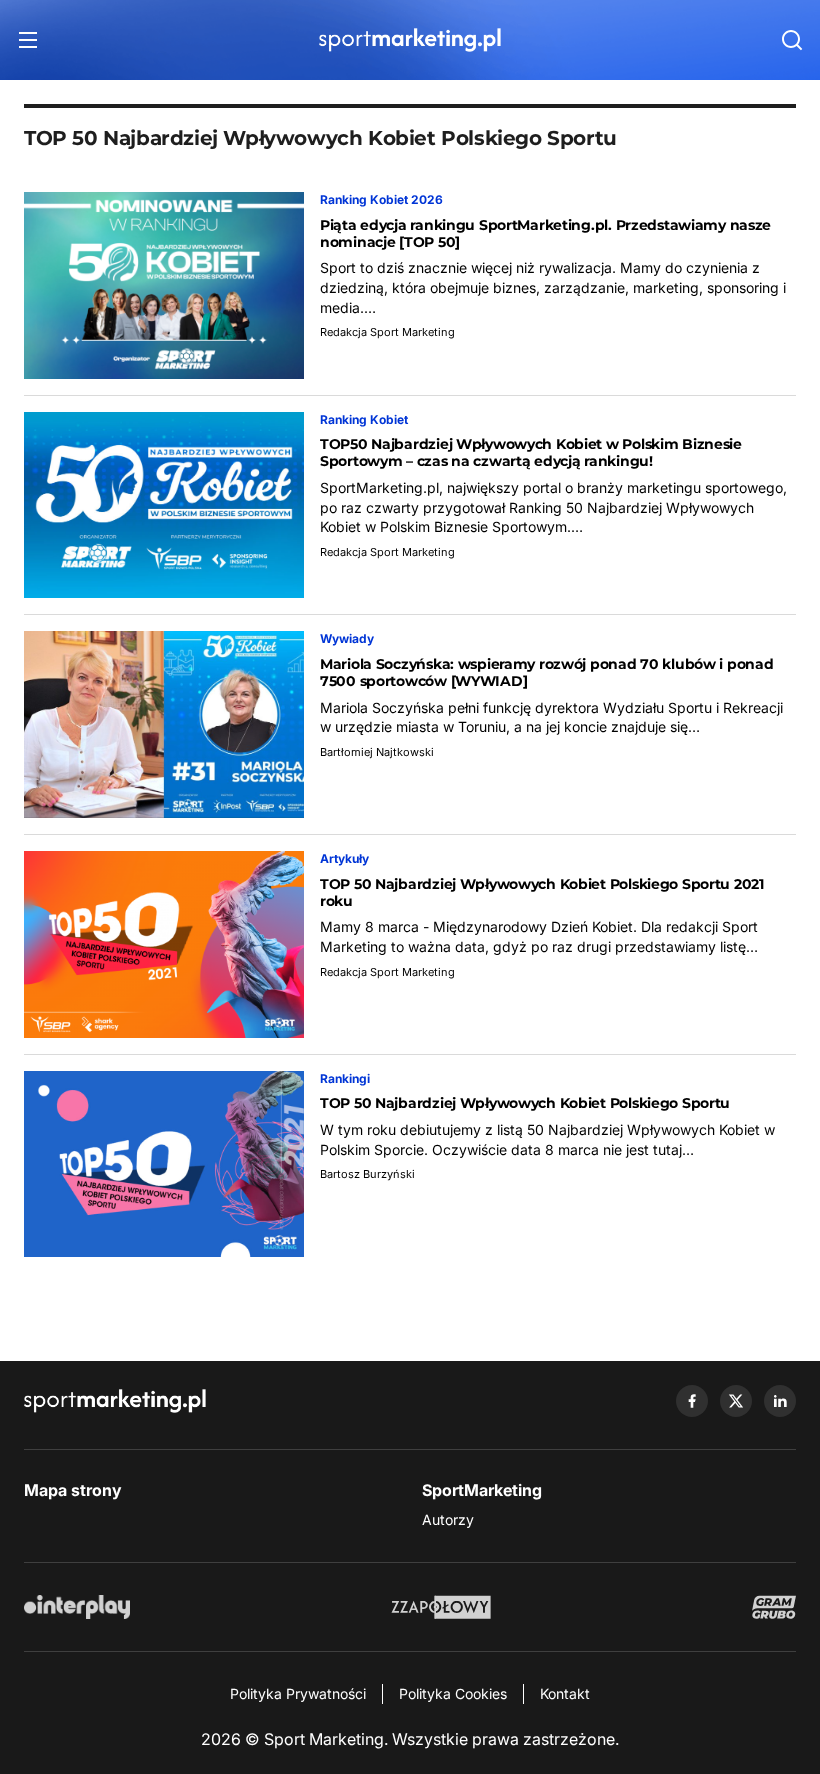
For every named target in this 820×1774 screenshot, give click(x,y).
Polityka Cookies (453, 1693)
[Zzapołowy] (441, 1607)
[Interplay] (77, 1607)
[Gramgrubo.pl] (774, 1607)
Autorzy (448, 1519)
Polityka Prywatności (298, 1693)
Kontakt (565, 1693)
